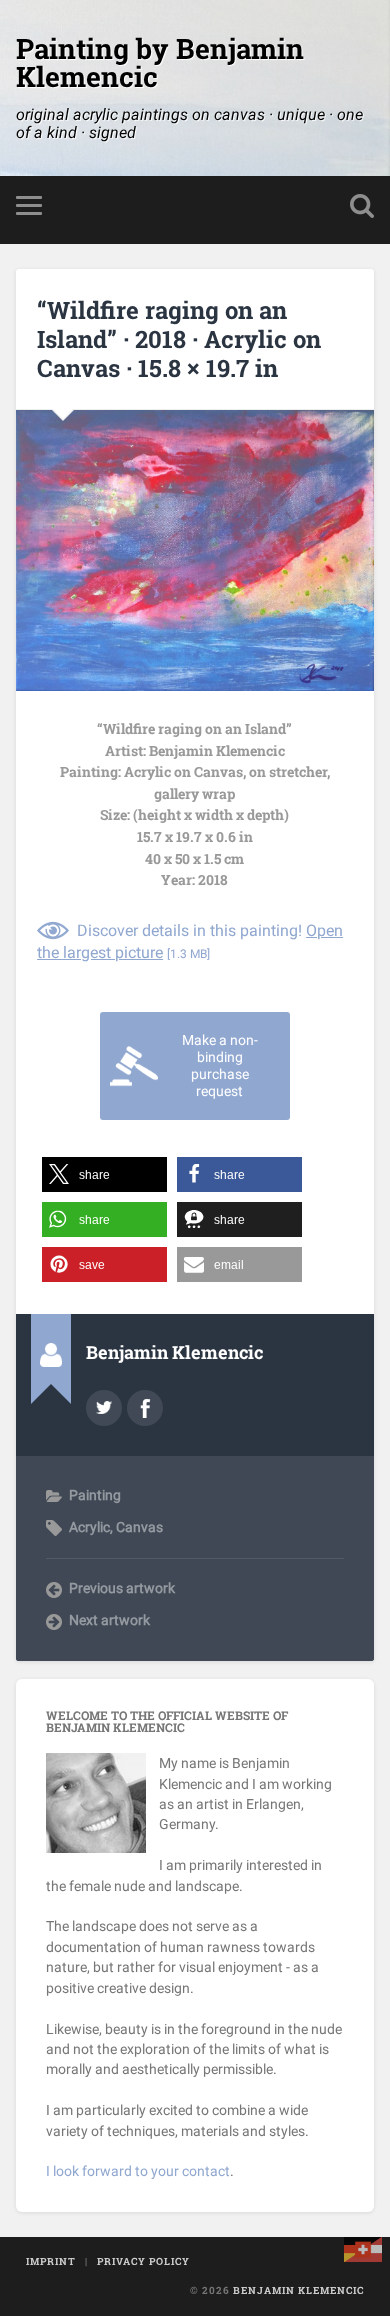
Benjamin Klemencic (298, 2290)
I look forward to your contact (138, 2171)
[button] (104, 1174)
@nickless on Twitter (104, 1408)
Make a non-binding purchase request (220, 1066)
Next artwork (109, 1620)
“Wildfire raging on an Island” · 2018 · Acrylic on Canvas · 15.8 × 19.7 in (179, 339)
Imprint (51, 2261)
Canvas (139, 1527)
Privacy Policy (143, 2261)
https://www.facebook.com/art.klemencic (145, 1408)
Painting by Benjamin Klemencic (160, 62)
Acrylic (89, 1527)
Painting (95, 1495)
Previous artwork (122, 1588)
